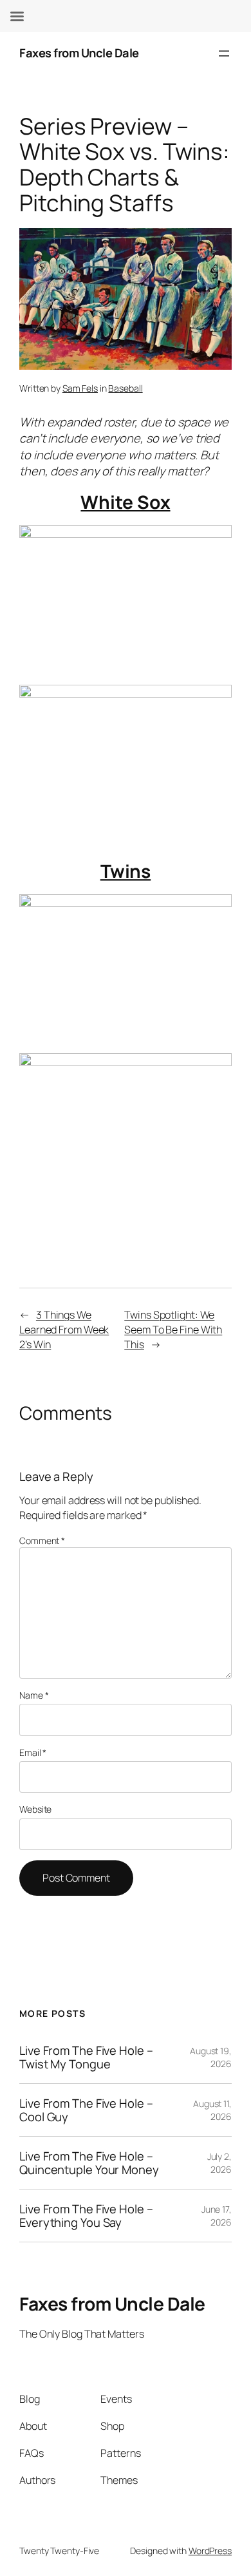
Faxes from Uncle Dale (79, 53)
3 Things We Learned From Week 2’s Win (64, 1329)
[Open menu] (224, 53)
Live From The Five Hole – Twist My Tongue (86, 2057)
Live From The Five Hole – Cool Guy (86, 2110)
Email (33, 1752)
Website (35, 1809)
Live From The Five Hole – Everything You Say (86, 2216)
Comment (42, 1541)
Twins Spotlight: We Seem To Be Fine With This (173, 1329)
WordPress (210, 2551)
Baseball (125, 388)
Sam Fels (80, 388)
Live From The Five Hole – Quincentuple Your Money (89, 2163)
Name (34, 1695)
